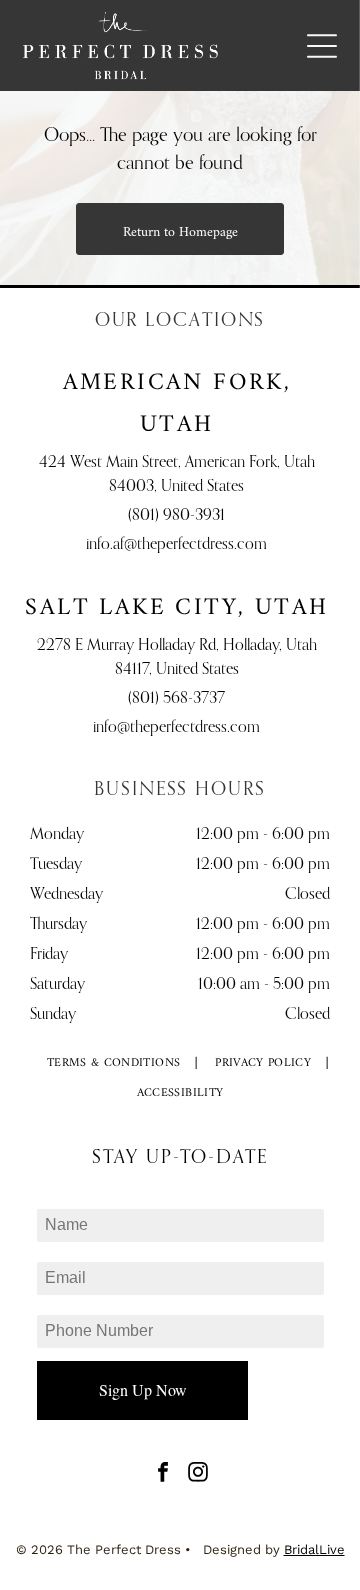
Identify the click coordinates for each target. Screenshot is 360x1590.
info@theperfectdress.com (176, 728)
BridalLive (314, 1549)
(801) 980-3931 (176, 516)
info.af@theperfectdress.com (176, 545)
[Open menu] (322, 46)
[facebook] (163, 1474)
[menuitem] (114, 1064)
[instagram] (198, 1474)
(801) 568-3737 (176, 699)
